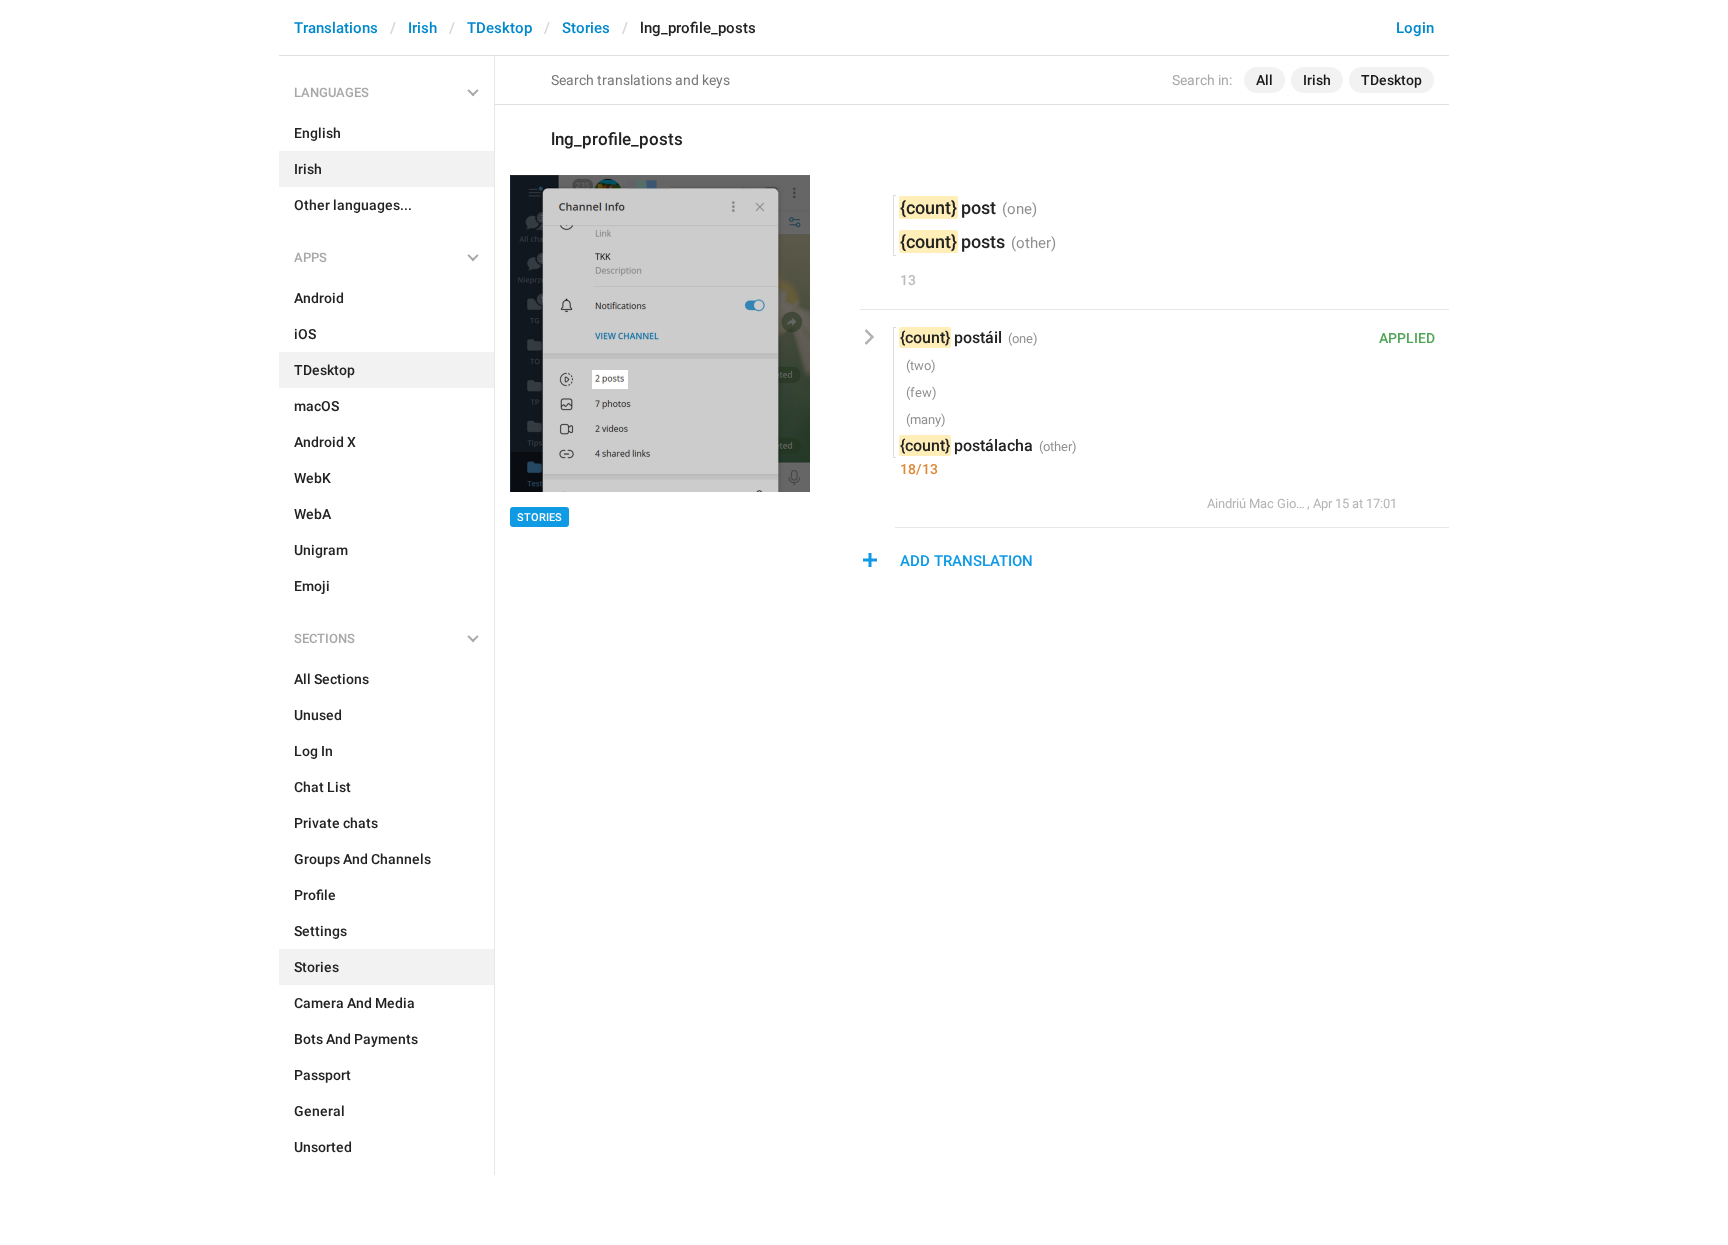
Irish (422, 28)
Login (1415, 28)
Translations (336, 28)
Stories (586, 28)
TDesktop (499, 28)
